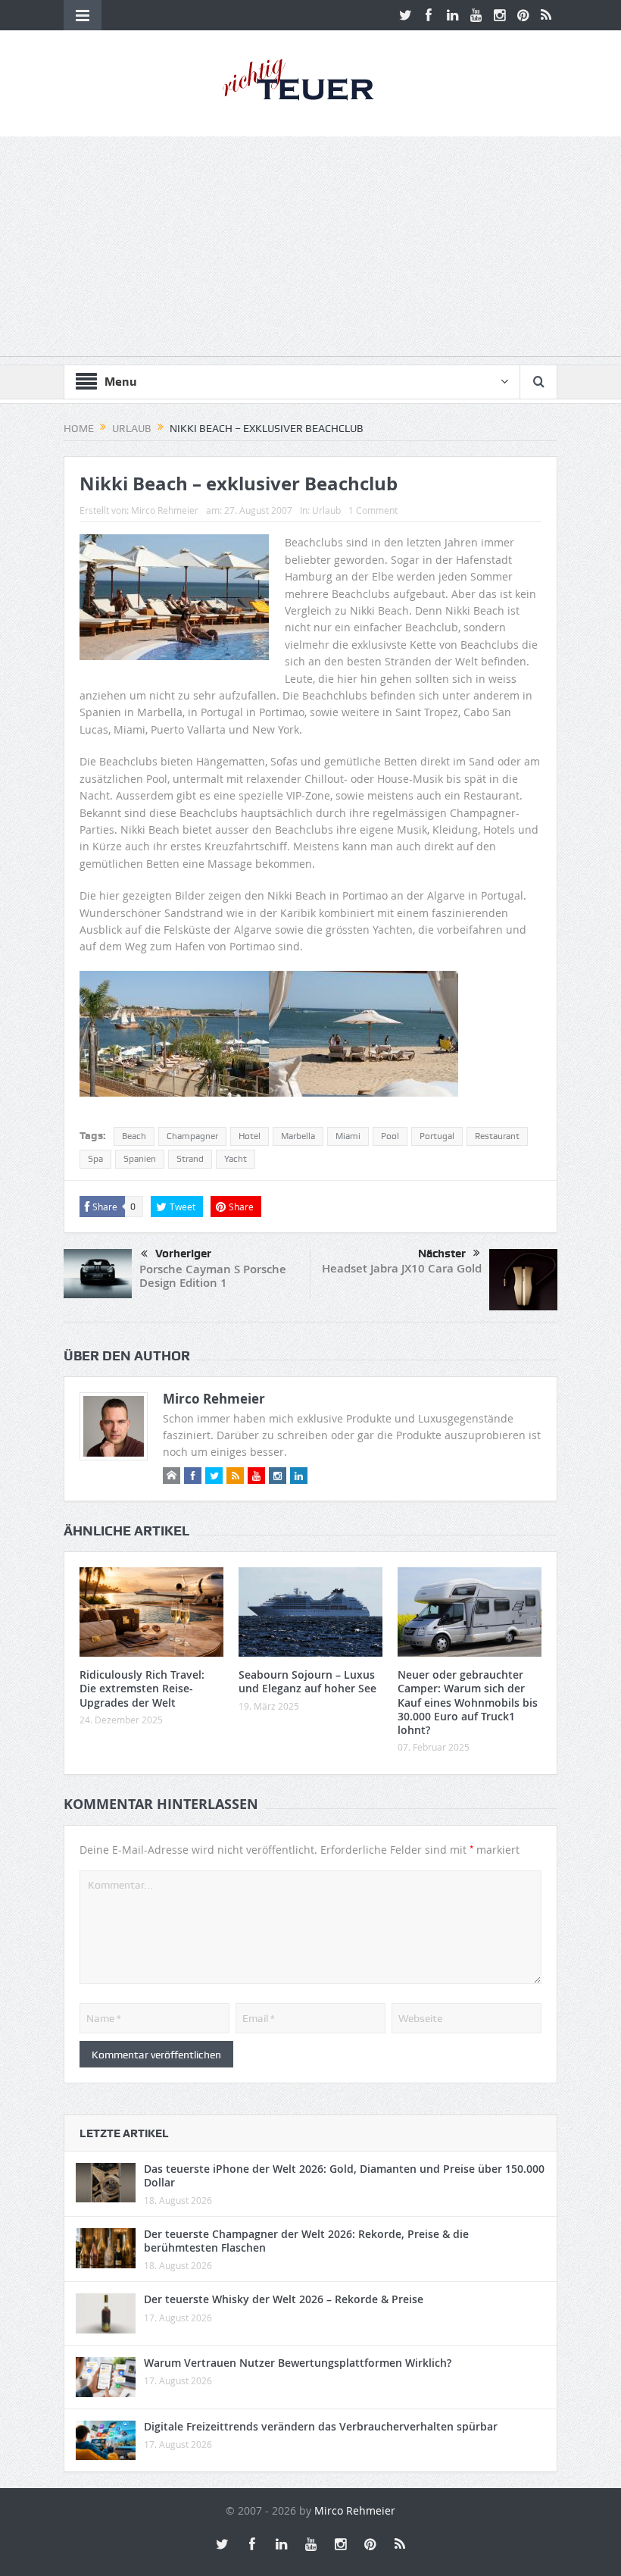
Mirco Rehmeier (165, 510)
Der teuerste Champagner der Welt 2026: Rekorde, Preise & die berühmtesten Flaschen (306, 2241)
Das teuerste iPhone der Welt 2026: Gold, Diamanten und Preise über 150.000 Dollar (344, 2175)
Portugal (437, 1136)
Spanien (140, 1159)
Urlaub (326, 510)
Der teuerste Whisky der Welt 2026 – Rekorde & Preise (284, 2299)
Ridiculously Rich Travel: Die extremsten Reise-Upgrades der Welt (142, 1688)
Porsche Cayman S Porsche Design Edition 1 (213, 1276)
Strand (190, 1159)
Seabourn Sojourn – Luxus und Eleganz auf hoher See (307, 1681)
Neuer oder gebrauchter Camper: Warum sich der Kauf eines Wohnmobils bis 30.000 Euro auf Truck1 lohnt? (468, 1702)
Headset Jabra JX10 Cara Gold (402, 1268)
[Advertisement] (310, 250)
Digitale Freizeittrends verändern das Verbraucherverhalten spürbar (321, 2426)
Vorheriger (183, 1254)
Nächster (442, 1254)
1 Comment (373, 510)
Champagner (192, 1136)
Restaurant (497, 1136)
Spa (95, 1159)
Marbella (298, 1136)
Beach (134, 1136)
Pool (390, 1136)
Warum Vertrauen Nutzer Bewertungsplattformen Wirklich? (298, 2363)
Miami (348, 1136)
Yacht (236, 1159)
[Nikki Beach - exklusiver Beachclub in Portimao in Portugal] (174, 1040)
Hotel (250, 1136)
